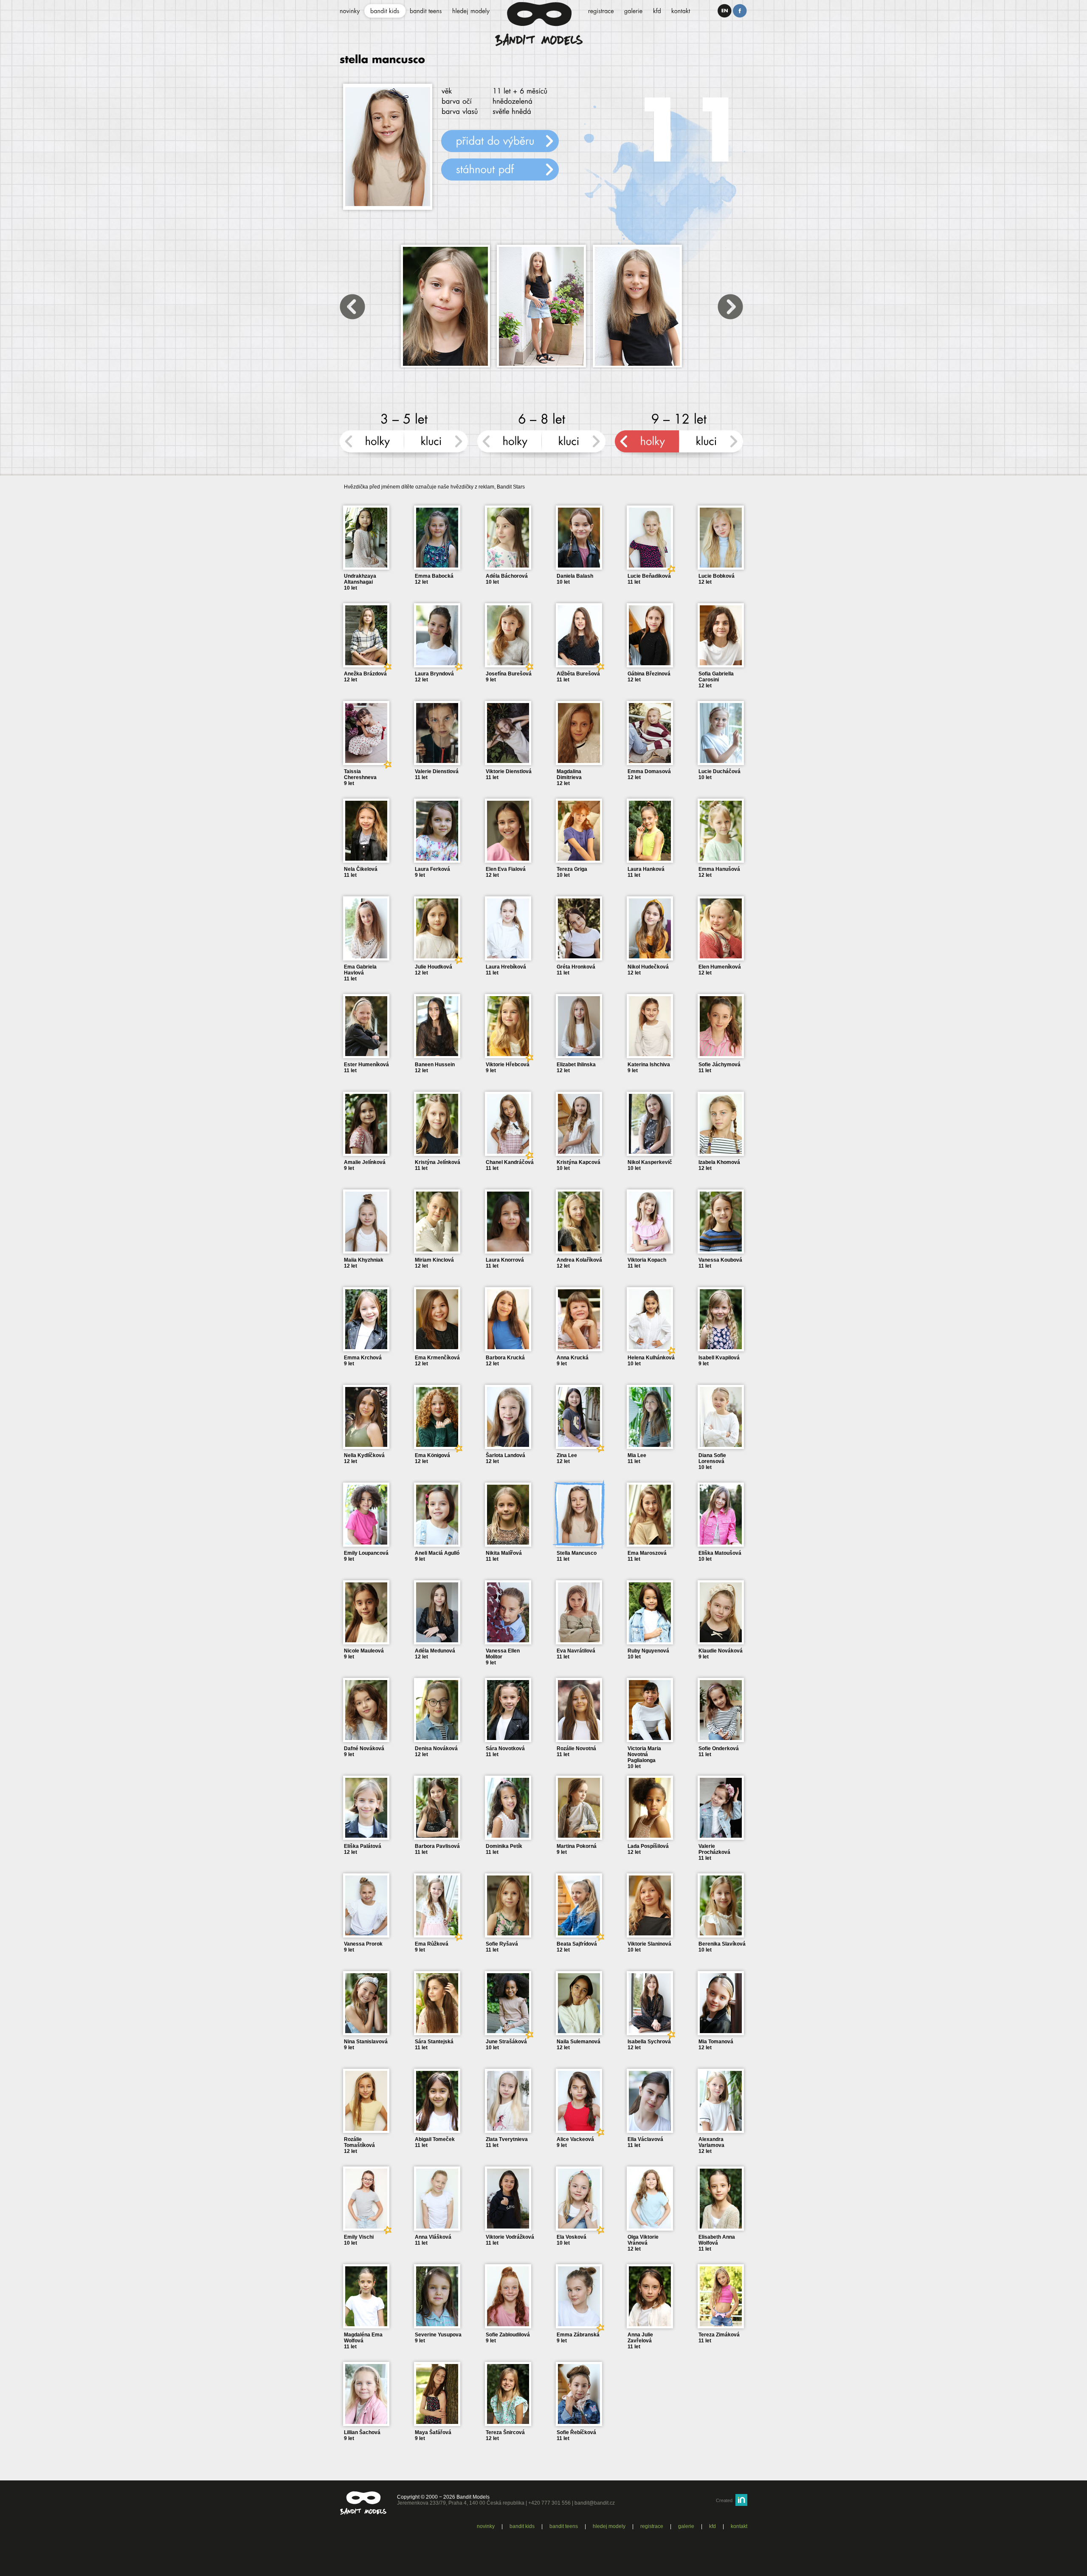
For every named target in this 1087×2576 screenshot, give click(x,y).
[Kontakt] (681, 11)
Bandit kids (522, 2526)
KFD (712, 2526)
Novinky (486, 2526)
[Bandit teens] (426, 11)
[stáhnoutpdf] (500, 169)
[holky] (372, 445)
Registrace (652, 2526)
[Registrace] (601, 11)
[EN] (725, 11)
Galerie (686, 2526)
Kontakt (739, 2526)
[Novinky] (350, 11)
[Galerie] (634, 11)
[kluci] (436, 445)
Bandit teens (564, 2526)
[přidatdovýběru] (500, 141)
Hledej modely (609, 2526)
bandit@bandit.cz (595, 2503)
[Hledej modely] (471, 11)
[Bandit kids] (385, 11)
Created (724, 2500)
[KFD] (657, 11)
